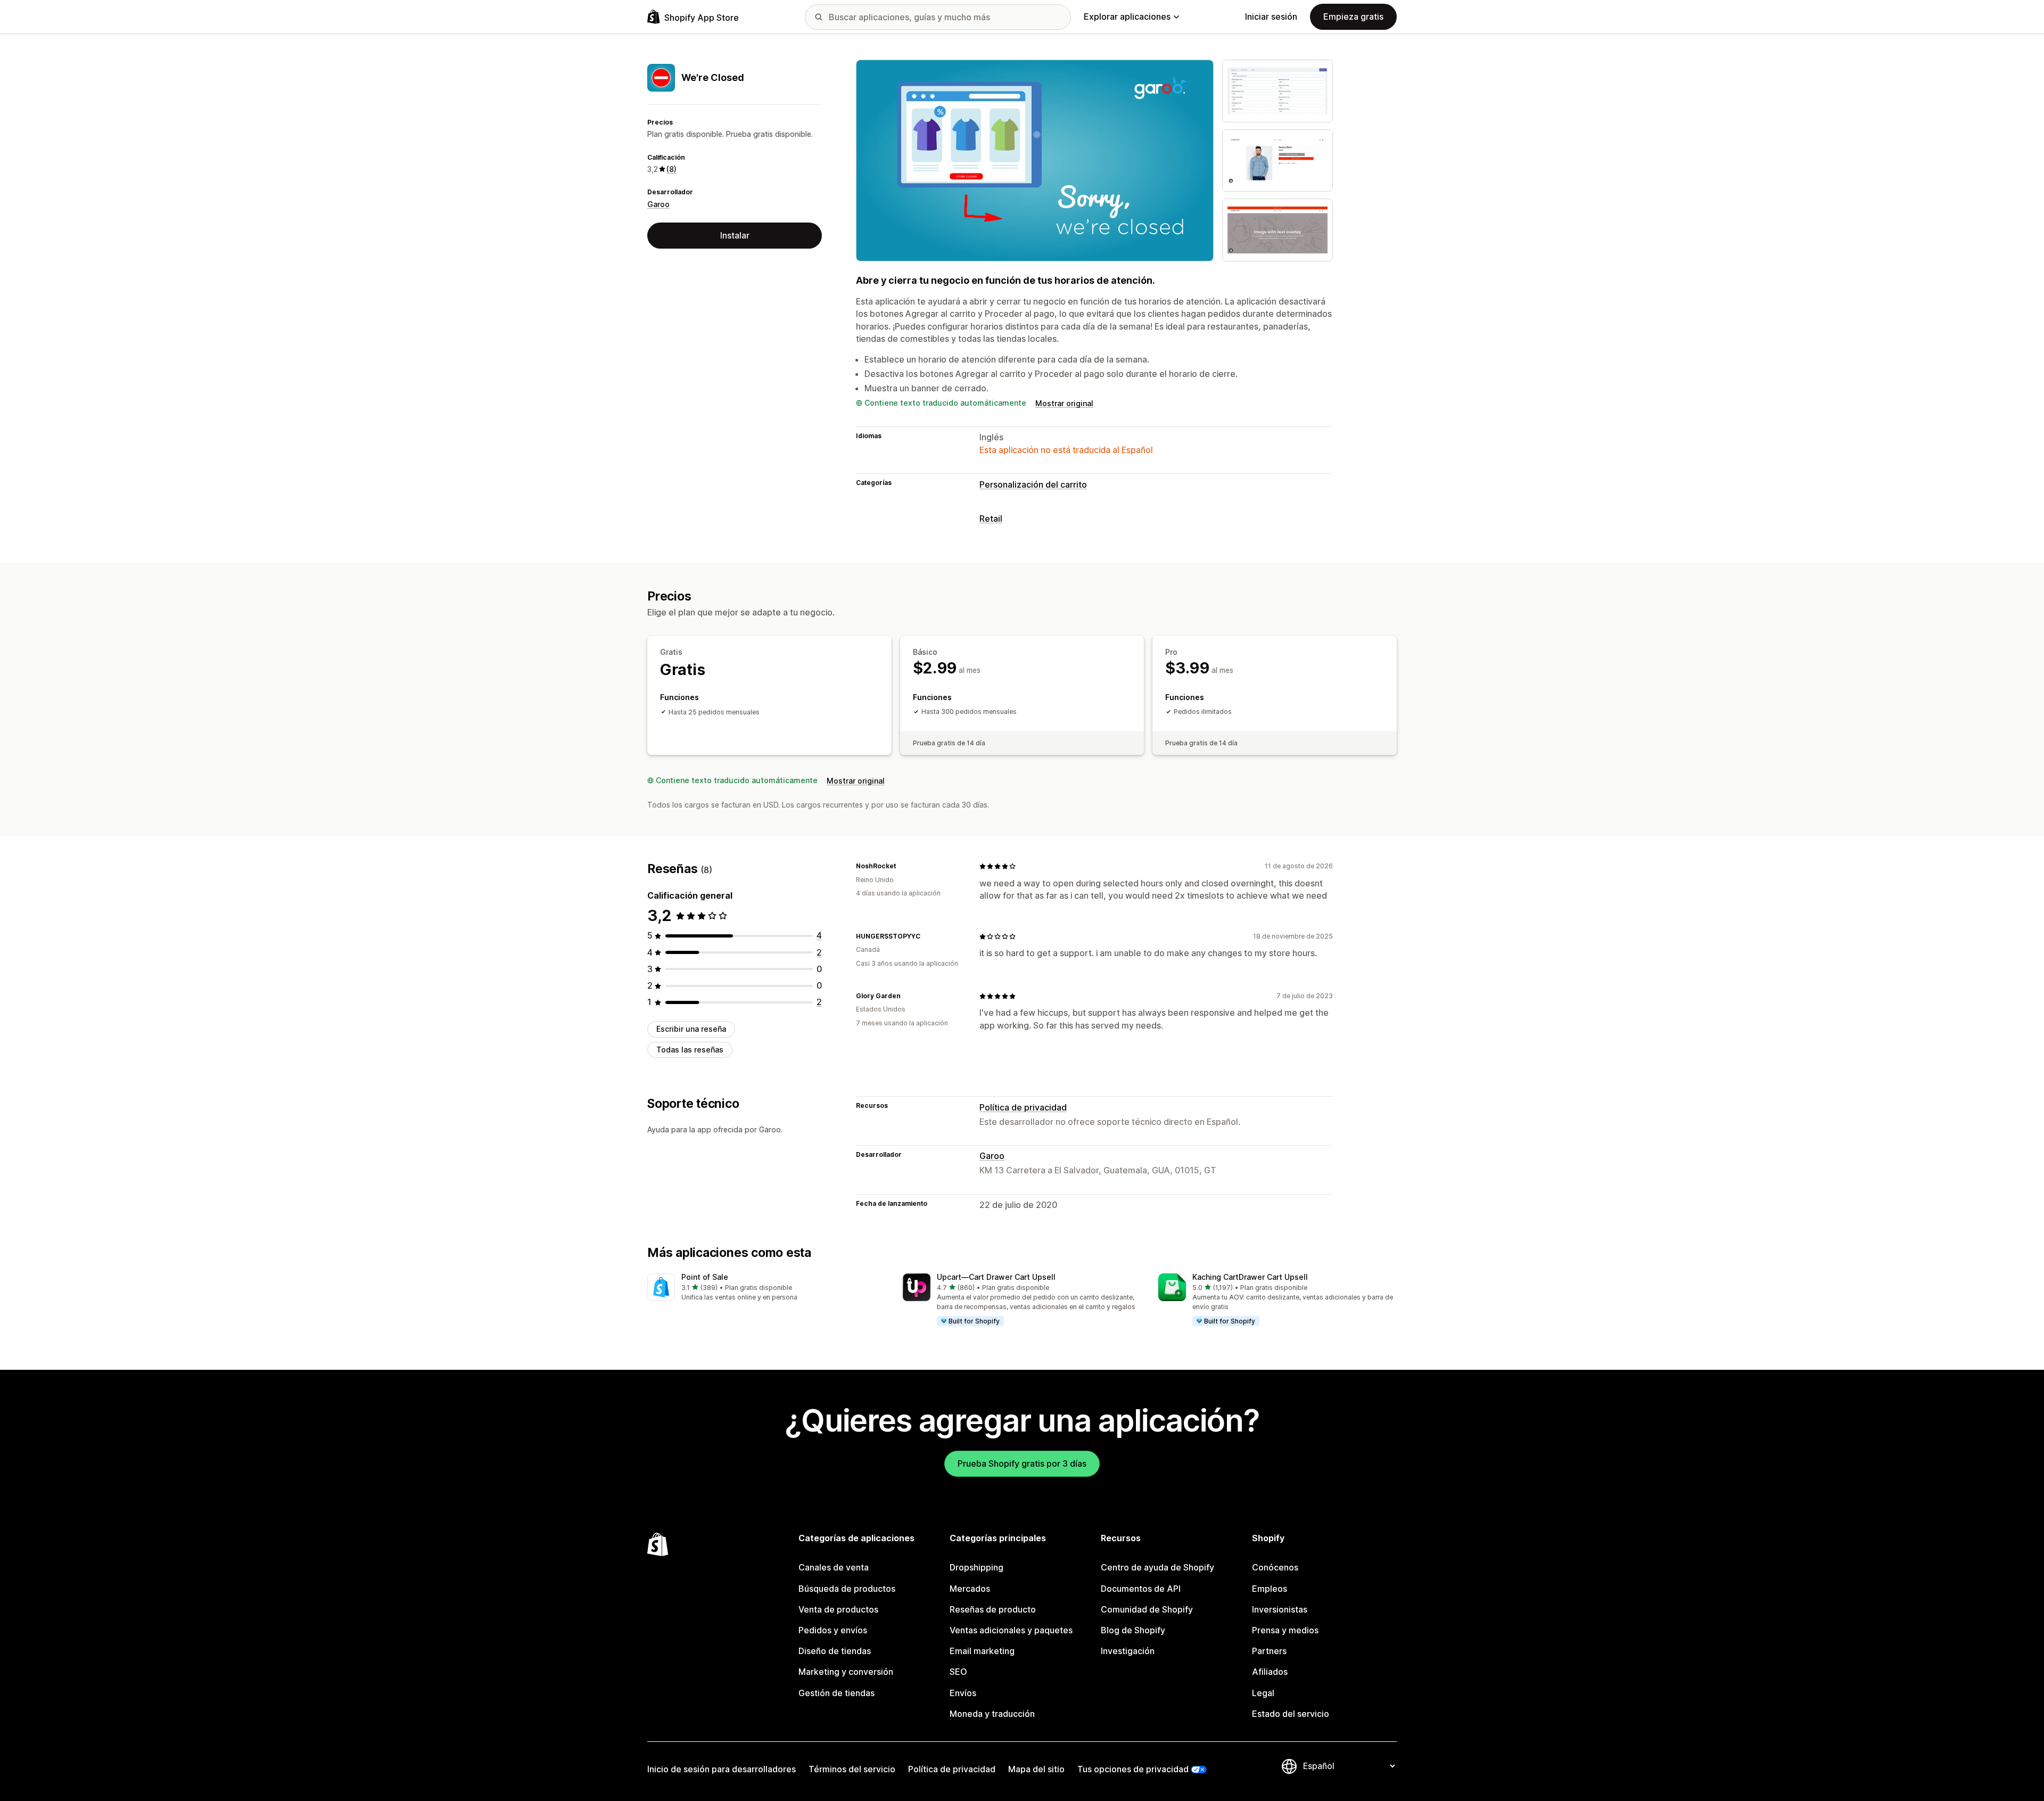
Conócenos (1275, 1567)
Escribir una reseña (691, 1029)
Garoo (658, 204)
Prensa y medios (1285, 1630)
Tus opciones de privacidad (1133, 1769)
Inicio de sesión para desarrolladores (722, 1769)
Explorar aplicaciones (1127, 17)
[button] (767, 1288)
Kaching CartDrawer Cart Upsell (1250, 1277)
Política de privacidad (1023, 1107)
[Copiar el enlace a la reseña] (902, 866)
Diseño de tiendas (835, 1651)
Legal (1263, 1693)
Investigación (1128, 1651)
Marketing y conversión (846, 1672)
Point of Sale (705, 1277)
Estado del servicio (1291, 1714)
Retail (991, 519)
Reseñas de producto (993, 1609)
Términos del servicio (852, 1769)
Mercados (970, 1589)
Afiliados (1270, 1672)
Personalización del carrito (1033, 484)
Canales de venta (834, 1567)
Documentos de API (1141, 1589)
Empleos (1270, 1589)
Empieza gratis (1353, 17)
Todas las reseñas (690, 1050)
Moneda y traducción (992, 1714)
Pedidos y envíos (833, 1630)
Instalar (735, 235)
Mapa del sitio (1036, 1769)
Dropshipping (976, 1567)
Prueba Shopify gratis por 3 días (1022, 1463)
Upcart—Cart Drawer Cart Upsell (996, 1277)
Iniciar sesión (1271, 17)
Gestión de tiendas (836, 1693)
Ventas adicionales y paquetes (1011, 1630)
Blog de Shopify (1133, 1630)
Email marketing (982, 1651)
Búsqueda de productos (847, 1589)
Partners (1269, 1651)
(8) (671, 169)
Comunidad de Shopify (1147, 1609)
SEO (958, 1672)
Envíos (963, 1693)
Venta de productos (838, 1609)
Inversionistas (1280, 1609)
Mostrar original (1064, 403)
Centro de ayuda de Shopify (1157, 1567)
